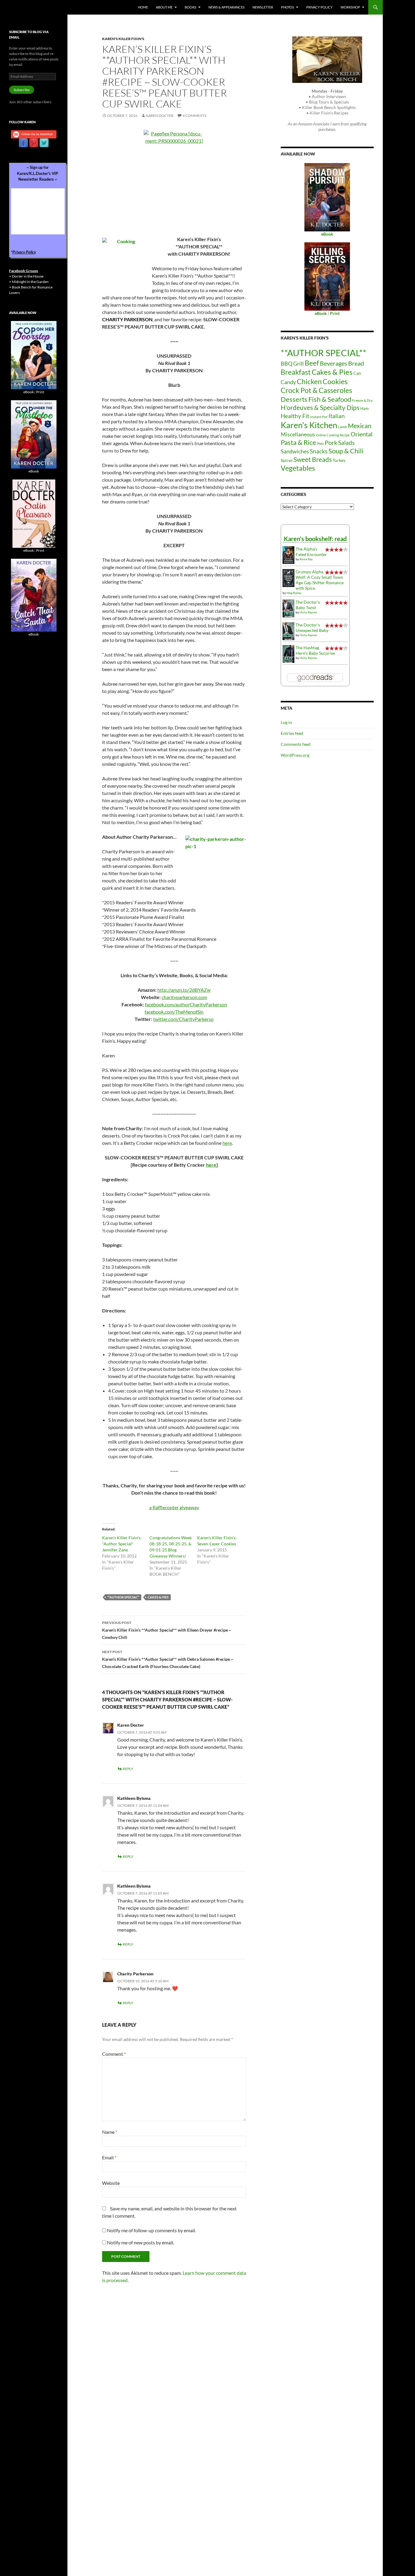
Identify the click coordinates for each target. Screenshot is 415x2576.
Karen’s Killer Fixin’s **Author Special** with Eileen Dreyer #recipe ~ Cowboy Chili (167, 1630)
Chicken (309, 381)
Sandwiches (295, 451)
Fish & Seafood (330, 399)
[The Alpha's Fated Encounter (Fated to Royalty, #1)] (288, 555)
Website (111, 2183)
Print (40, 392)
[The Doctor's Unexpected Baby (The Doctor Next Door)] (288, 631)
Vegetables (298, 468)
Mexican (360, 426)
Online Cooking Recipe (333, 435)
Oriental (362, 434)
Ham (365, 408)
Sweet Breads (313, 459)
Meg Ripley (294, 593)
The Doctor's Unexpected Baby (312, 628)
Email (109, 2157)
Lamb (343, 427)
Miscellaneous (298, 434)
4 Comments (194, 116)
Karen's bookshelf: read (315, 539)
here (227, 1143)
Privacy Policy (319, 7)
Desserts (294, 399)
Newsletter (263, 7)
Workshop (350, 7)
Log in (286, 722)
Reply (128, 1769)
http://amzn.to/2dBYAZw (184, 990)
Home (143, 7)
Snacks (319, 451)
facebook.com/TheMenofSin (174, 1012)
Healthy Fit (295, 416)
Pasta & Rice (298, 442)
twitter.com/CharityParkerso (183, 1019)
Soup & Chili (346, 451)
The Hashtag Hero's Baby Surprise (315, 650)
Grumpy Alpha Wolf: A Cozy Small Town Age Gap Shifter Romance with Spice (320, 580)
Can (357, 373)
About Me (164, 7)
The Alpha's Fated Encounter (311, 552)
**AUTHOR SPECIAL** (123, 1597)
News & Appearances (226, 7)
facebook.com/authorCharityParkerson (186, 1004)
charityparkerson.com (184, 997)
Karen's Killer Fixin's (123, 39)
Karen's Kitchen (309, 425)
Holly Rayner (308, 612)
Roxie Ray (306, 559)
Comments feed (296, 744)
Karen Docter (160, 116)
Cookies (335, 381)
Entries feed (292, 733)
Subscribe (22, 90)
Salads (346, 443)
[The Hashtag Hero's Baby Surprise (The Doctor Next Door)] (288, 653)
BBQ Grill (292, 364)
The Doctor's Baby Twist (308, 605)
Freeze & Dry (362, 400)
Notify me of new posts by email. (141, 2242)
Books (190, 7)
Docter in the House (28, 276)
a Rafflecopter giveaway (174, 1507)
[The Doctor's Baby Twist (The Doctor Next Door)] (288, 608)
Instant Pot (319, 417)
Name (110, 2132)
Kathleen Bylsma (134, 1798)
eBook (29, 392)
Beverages (334, 363)
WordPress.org (295, 755)
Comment (114, 2054)
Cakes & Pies (158, 1597)
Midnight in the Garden (30, 282)
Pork (331, 442)
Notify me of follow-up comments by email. (151, 2230)
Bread (356, 363)
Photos (288, 7)
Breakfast (296, 372)
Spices (287, 460)
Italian (337, 416)
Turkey (339, 460)
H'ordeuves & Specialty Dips (320, 408)
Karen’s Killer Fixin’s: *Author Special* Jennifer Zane (122, 1544)
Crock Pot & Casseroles (316, 390)
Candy (288, 382)
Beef (312, 363)
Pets (321, 444)
